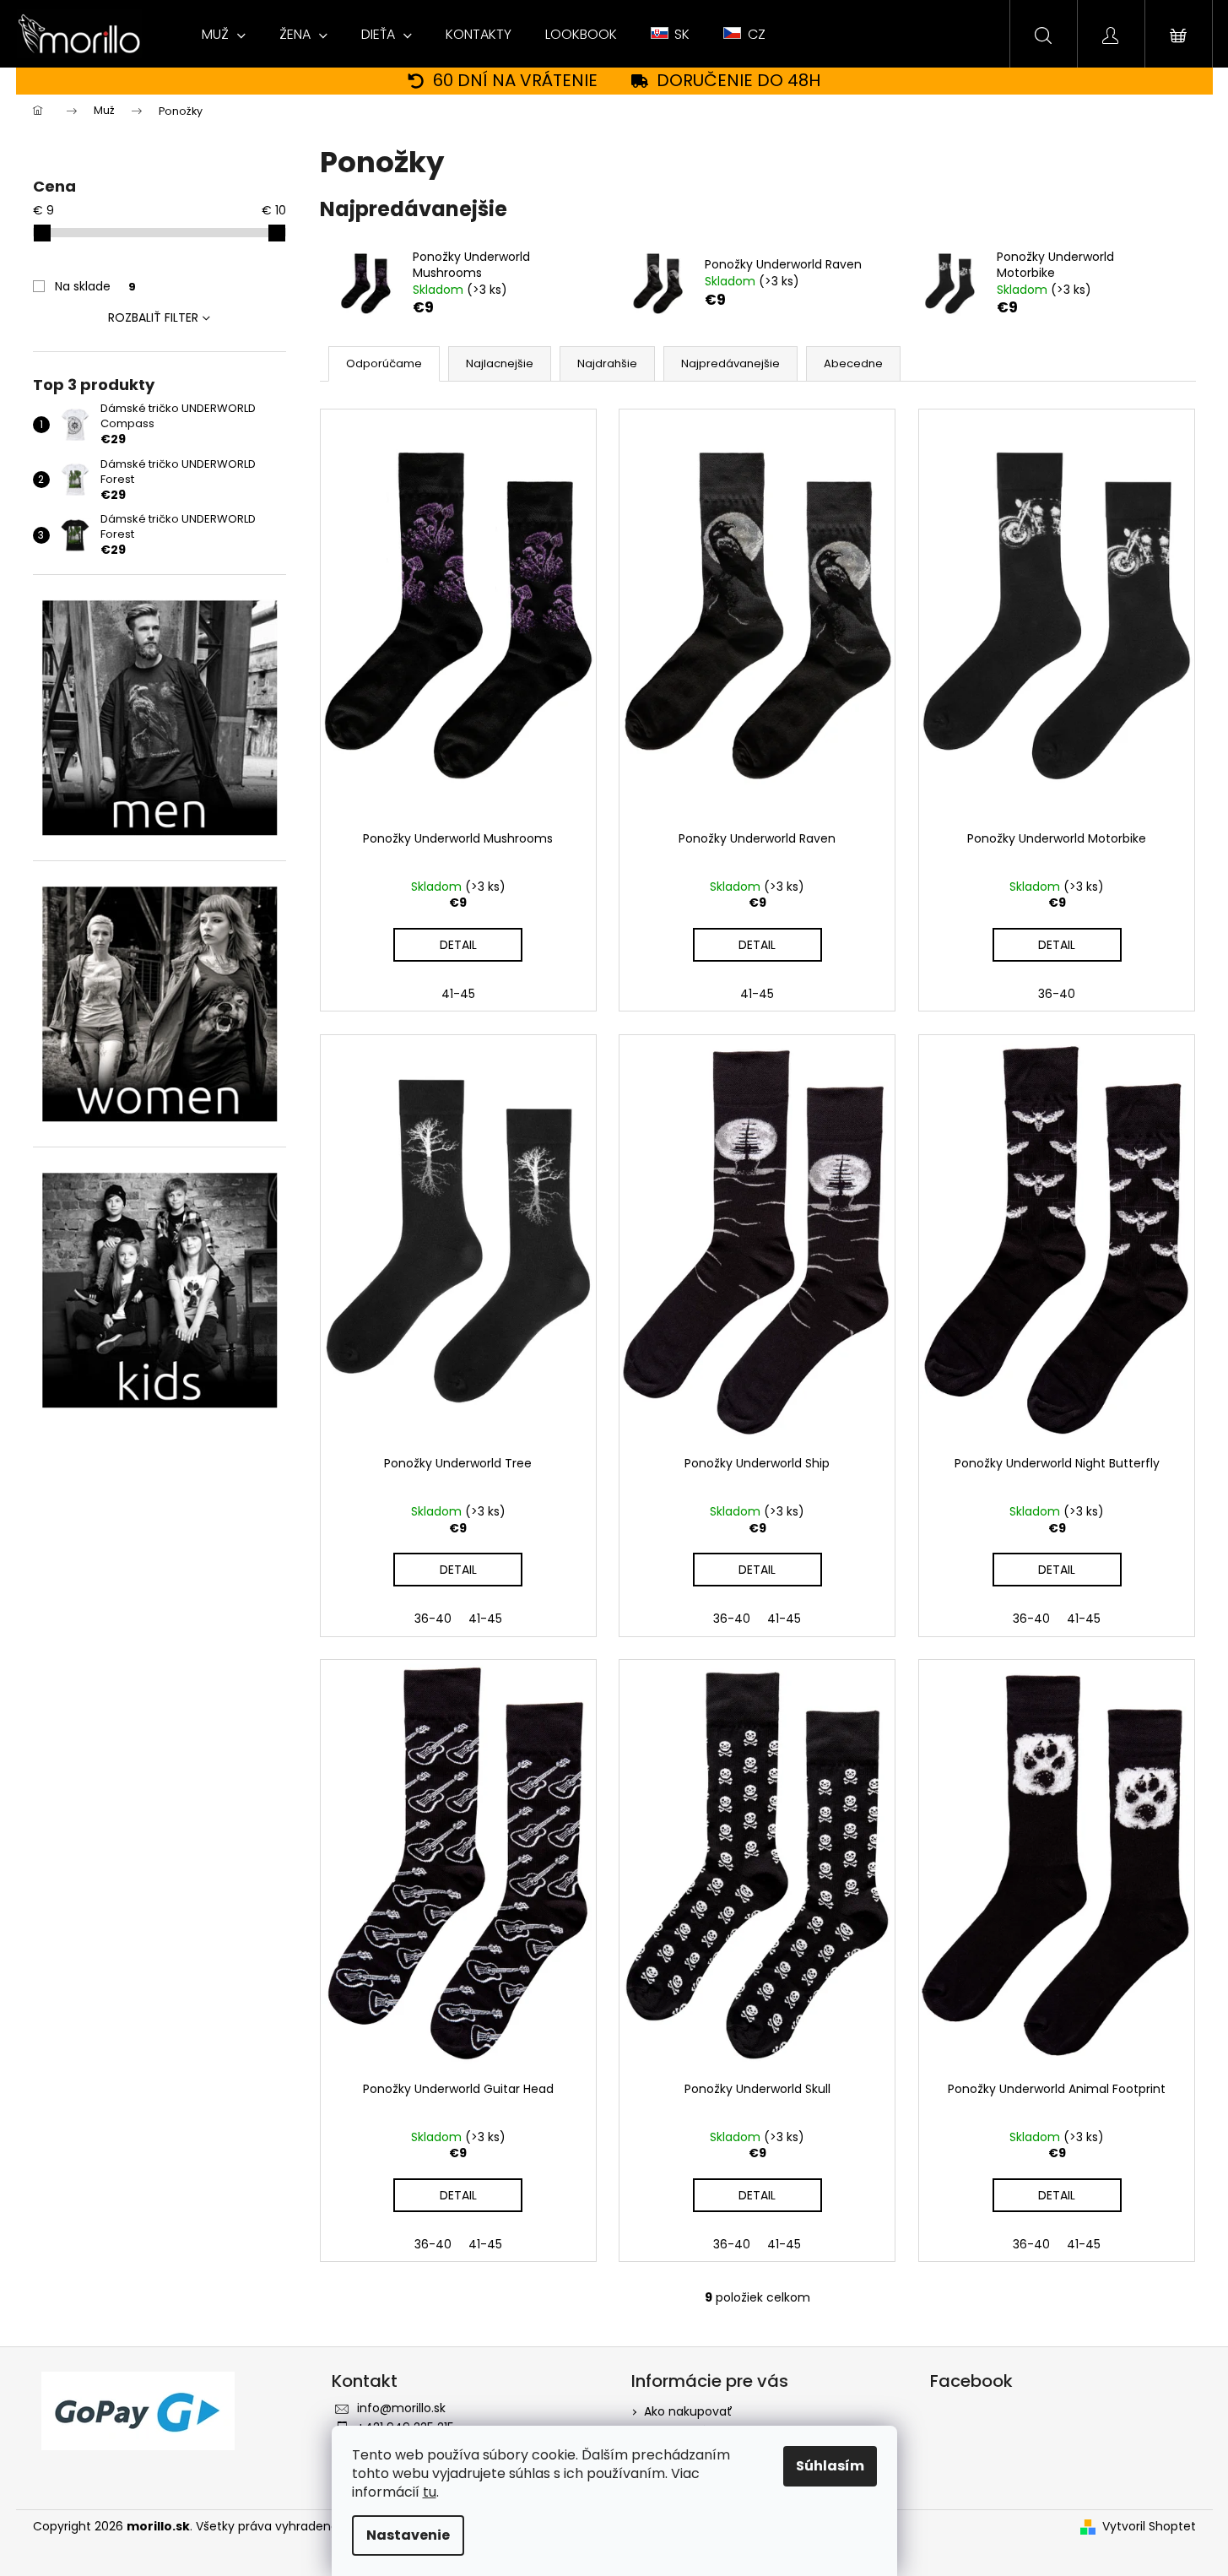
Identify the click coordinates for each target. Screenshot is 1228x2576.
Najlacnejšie (500, 363)
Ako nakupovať (688, 2411)
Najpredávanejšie (730, 363)
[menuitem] (224, 35)
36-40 (1057, 994)
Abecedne (853, 363)
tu (430, 2492)
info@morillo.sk (401, 2408)
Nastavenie (408, 2535)
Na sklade (95, 286)
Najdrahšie (607, 363)
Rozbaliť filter (153, 317)
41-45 (458, 994)
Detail (458, 945)
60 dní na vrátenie (515, 81)
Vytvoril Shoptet (1149, 2527)
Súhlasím (830, 2466)
